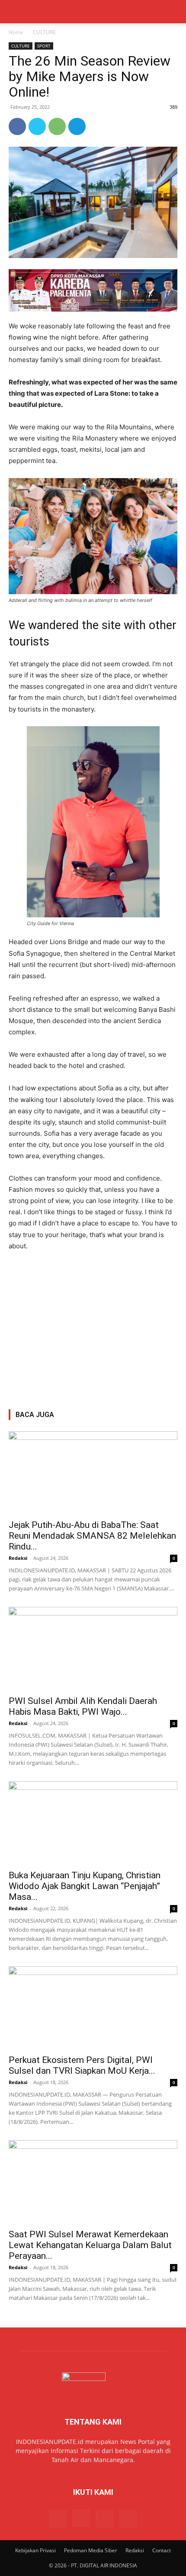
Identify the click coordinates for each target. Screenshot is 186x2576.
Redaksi (18, 1558)
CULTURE (44, 32)
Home (16, 32)
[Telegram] (77, 126)
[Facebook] (17, 126)
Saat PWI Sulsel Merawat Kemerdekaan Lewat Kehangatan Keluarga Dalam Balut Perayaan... (90, 2245)
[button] (15, 12)
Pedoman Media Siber (91, 2550)
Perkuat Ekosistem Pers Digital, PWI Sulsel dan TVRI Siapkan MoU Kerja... (82, 2065)
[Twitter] (37, 126)
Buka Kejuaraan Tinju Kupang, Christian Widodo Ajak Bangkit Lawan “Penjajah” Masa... (85, 1886)
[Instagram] (81, 2518)
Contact (162, 2550)
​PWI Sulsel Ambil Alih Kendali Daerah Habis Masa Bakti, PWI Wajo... (83, 1706)
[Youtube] (128, 2519)
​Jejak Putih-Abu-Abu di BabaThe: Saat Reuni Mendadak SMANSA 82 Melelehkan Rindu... (92, 1536)
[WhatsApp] (57, 126)
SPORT (44, 46)
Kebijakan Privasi (35, 2550)
